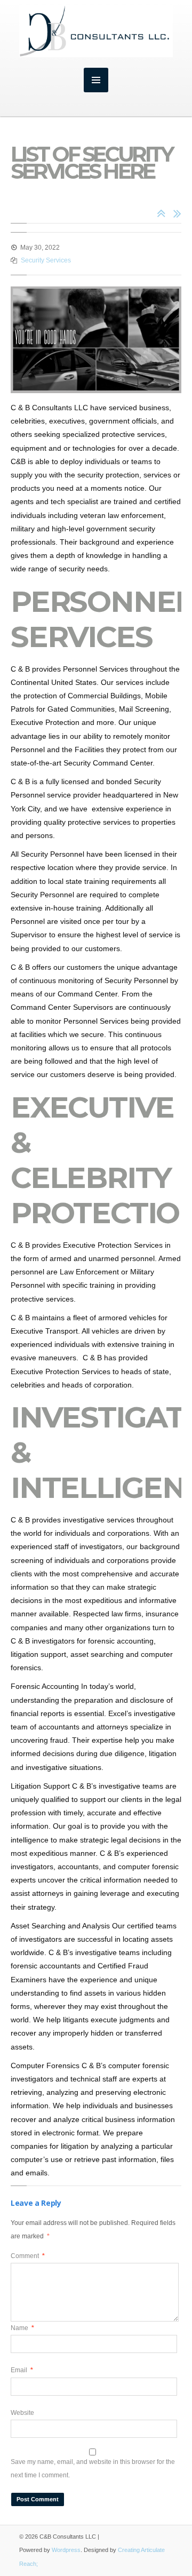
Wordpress (66, 2550)
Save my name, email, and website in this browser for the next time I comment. (93, 2469)
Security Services (46, 260)
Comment (28, 2256)
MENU (96, 80)
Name (22, 2328)
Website (22, 2413)
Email (22, 2370)
